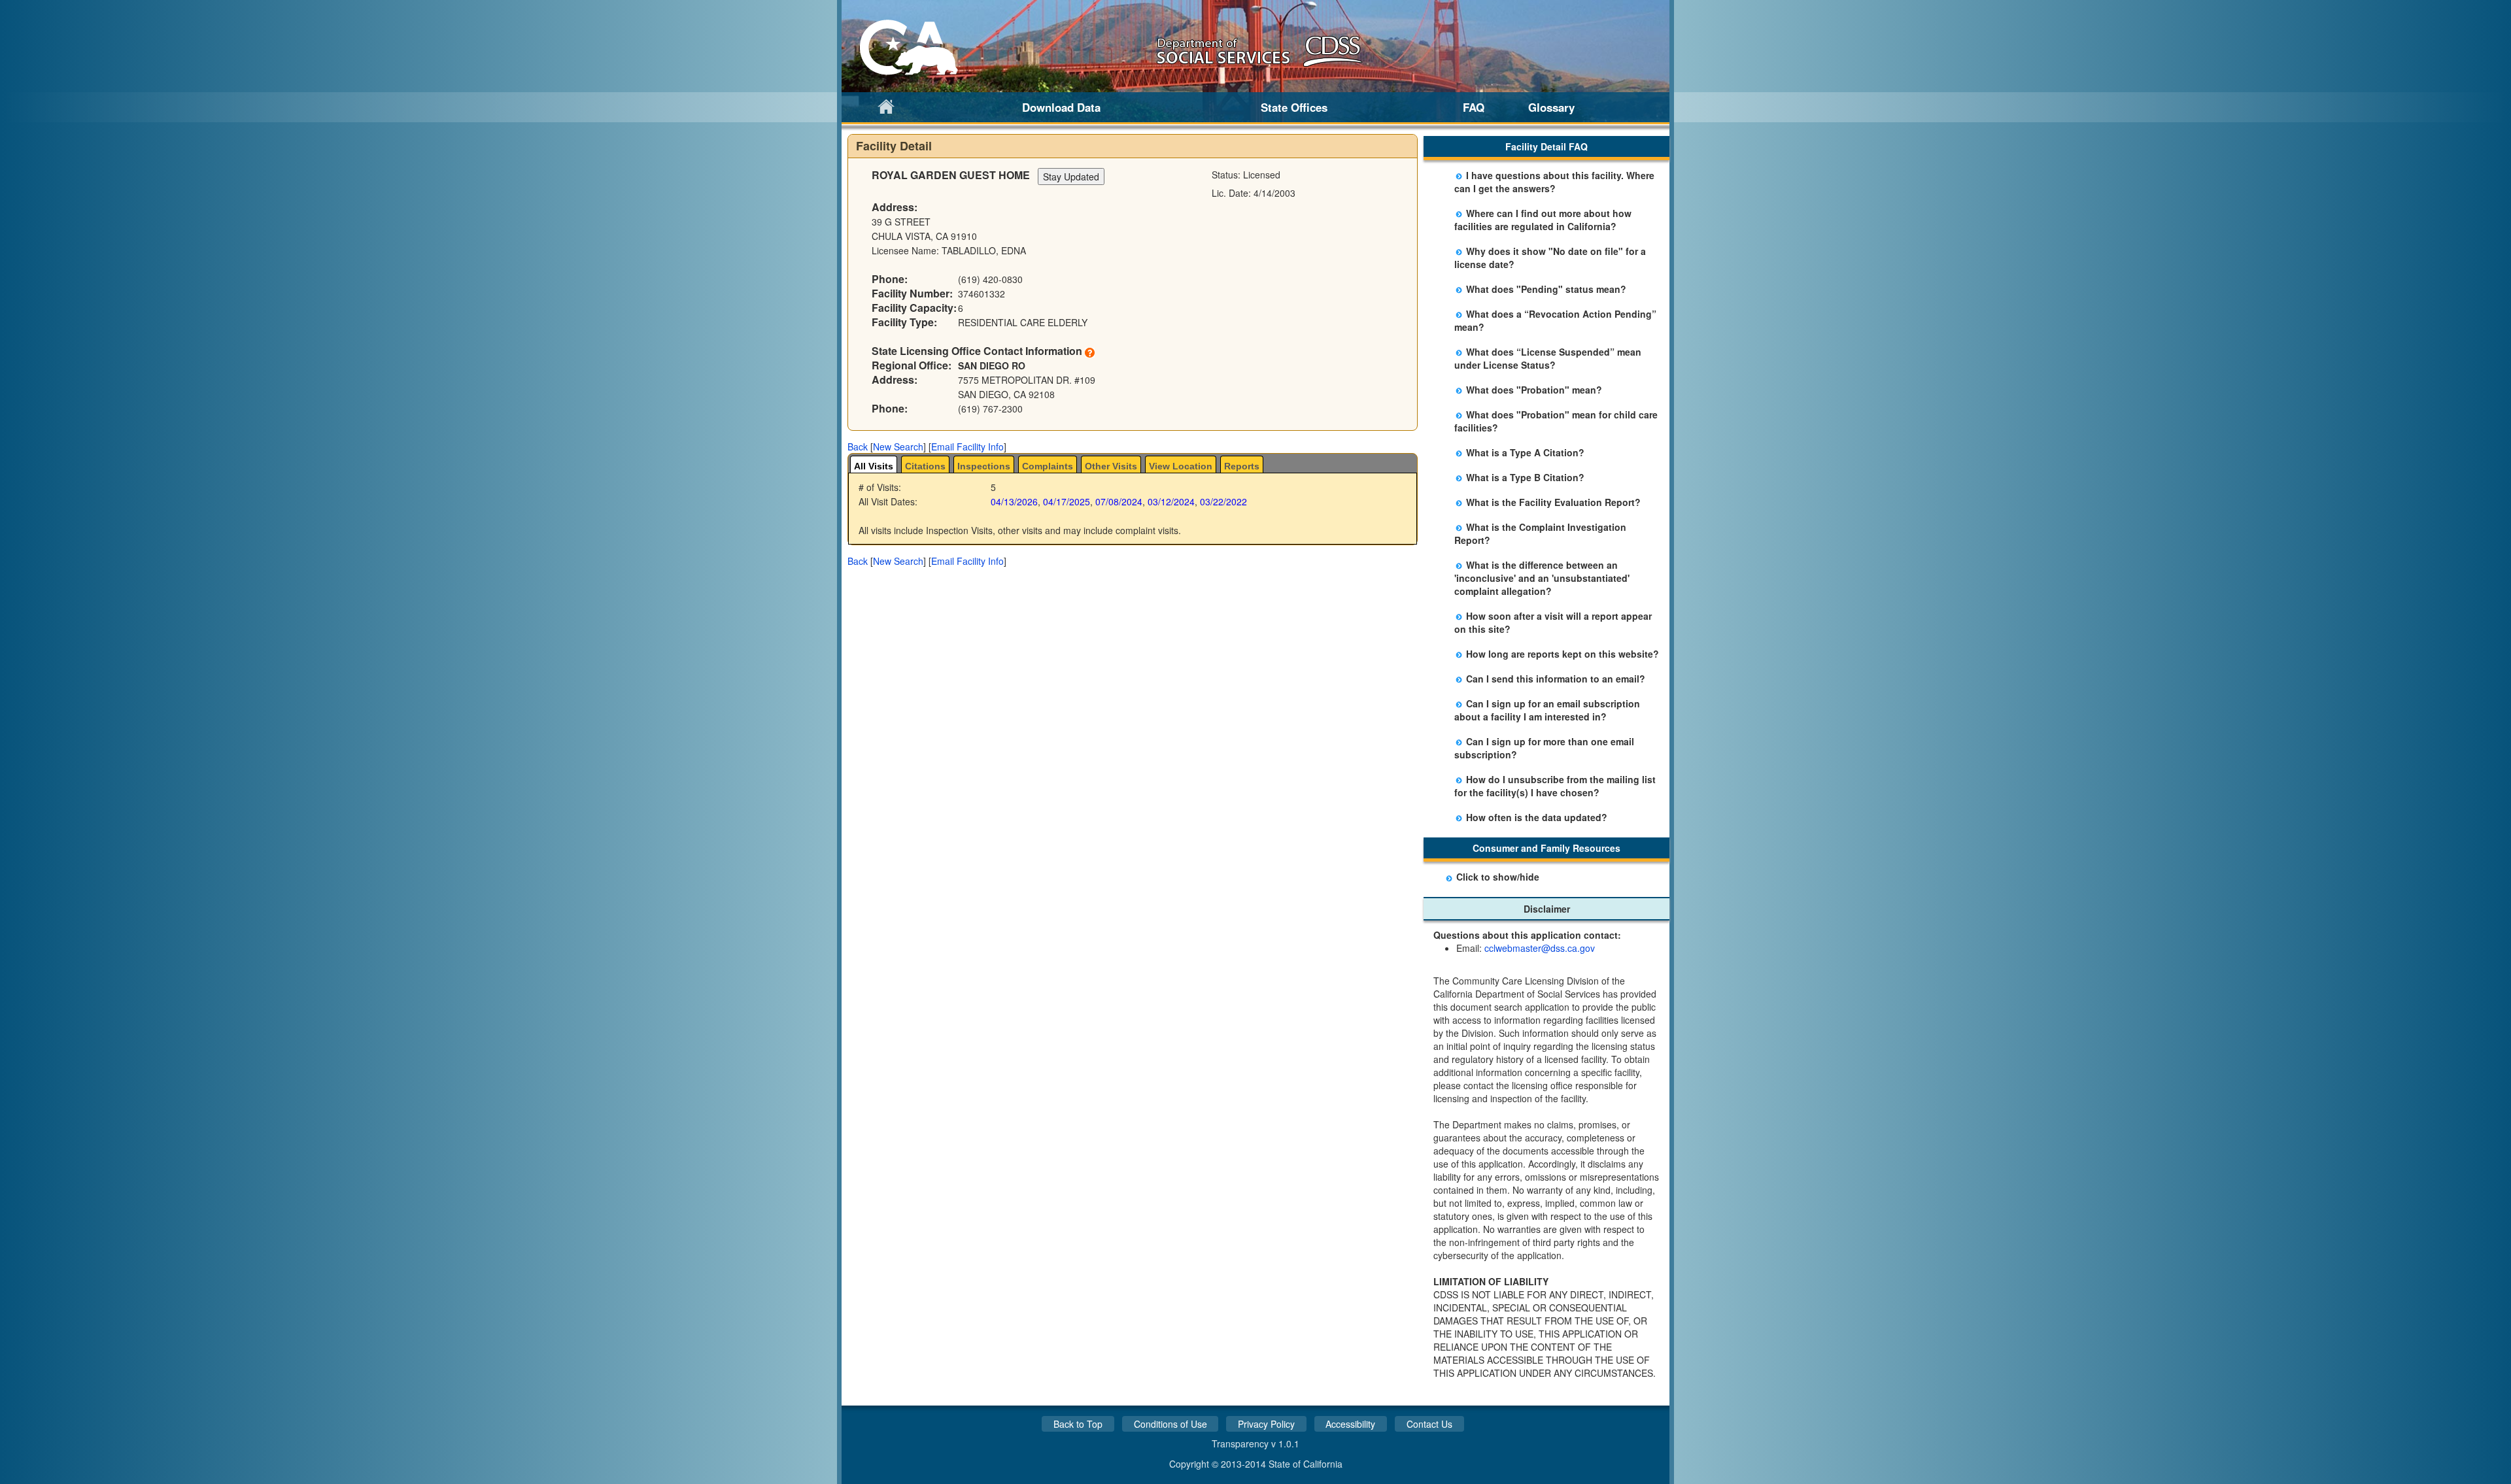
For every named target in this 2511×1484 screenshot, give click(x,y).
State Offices (1294, 107)
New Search (898, 447)
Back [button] (858, 447)
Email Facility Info (967, 447)
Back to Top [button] (1078, 1424)
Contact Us (1429, 1424)
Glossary (1551, 107)
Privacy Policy (1266, 1424)
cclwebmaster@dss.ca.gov (1540, 948)
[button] (858, 447)
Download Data (1061, 107)
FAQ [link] (1474, 107)
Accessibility (1350, 1424)
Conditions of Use (1170, 1424)
